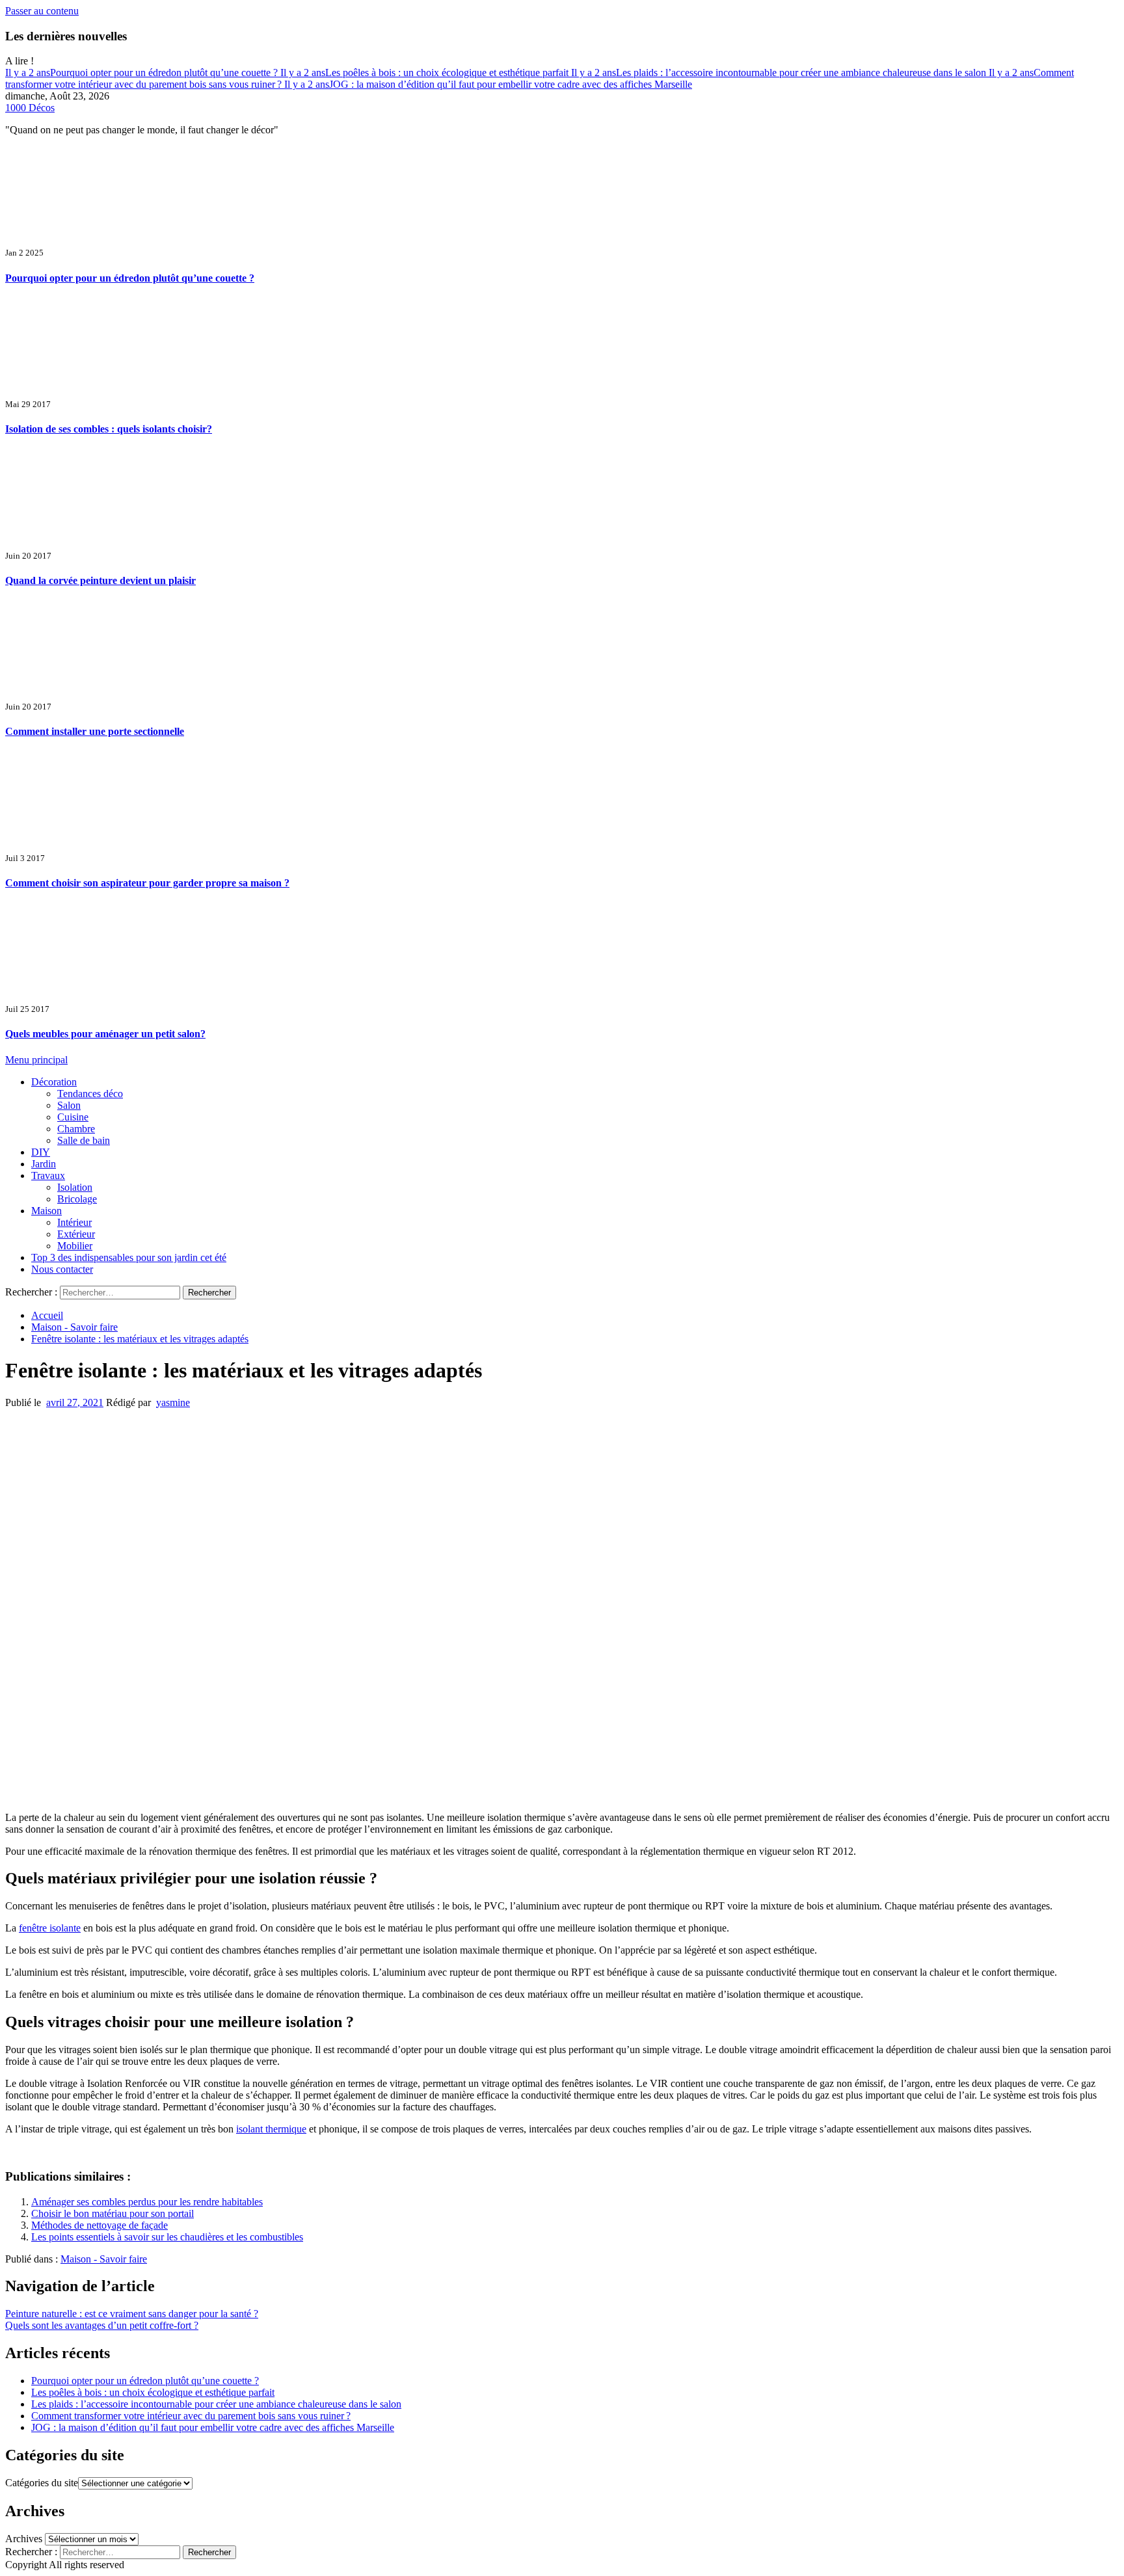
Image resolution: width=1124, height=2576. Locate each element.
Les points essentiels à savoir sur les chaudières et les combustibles (167, 2237)
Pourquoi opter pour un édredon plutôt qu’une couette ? (143, 73)
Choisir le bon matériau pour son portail (113, 2213)
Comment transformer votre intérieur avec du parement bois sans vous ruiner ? (191, 2416)
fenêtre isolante (50, 1928)
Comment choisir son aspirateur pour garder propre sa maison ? (147, 883)
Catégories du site (42, 2483)
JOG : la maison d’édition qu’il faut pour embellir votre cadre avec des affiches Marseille (488, 84)
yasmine (173, 1402)
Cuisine (73, 1117)
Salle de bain (84, 1140)
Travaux (48, 1175)
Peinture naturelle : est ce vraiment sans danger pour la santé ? (132, 2314)
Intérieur (74, 1222)
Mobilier (75, 1246)
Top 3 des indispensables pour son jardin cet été (129, 1257)
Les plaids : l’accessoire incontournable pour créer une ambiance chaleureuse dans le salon (780, 73)
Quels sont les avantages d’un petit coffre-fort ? (102, 2325)
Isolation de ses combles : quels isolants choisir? (109, 429)
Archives (24, 2539)
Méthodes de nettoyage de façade (100, 2225)
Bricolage (77, 1199)
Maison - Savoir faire (104, 2259)
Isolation (75, 1187)
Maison (47, 1211)
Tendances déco (90, 1094)
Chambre (76, 1129)
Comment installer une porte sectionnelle (95, 731)
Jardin (44, 1164)
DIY (41, 1152)
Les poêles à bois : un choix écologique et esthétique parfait (426, 73)
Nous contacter (62, 1269)
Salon (69, 1105)
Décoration (54, 1082)
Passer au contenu (42, 11)
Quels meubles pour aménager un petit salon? (105, 1034)
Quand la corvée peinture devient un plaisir (100, 580)
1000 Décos (30, 108)
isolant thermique (271, 2129)
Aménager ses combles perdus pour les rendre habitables (147, 2202)
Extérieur (76, 1234)
